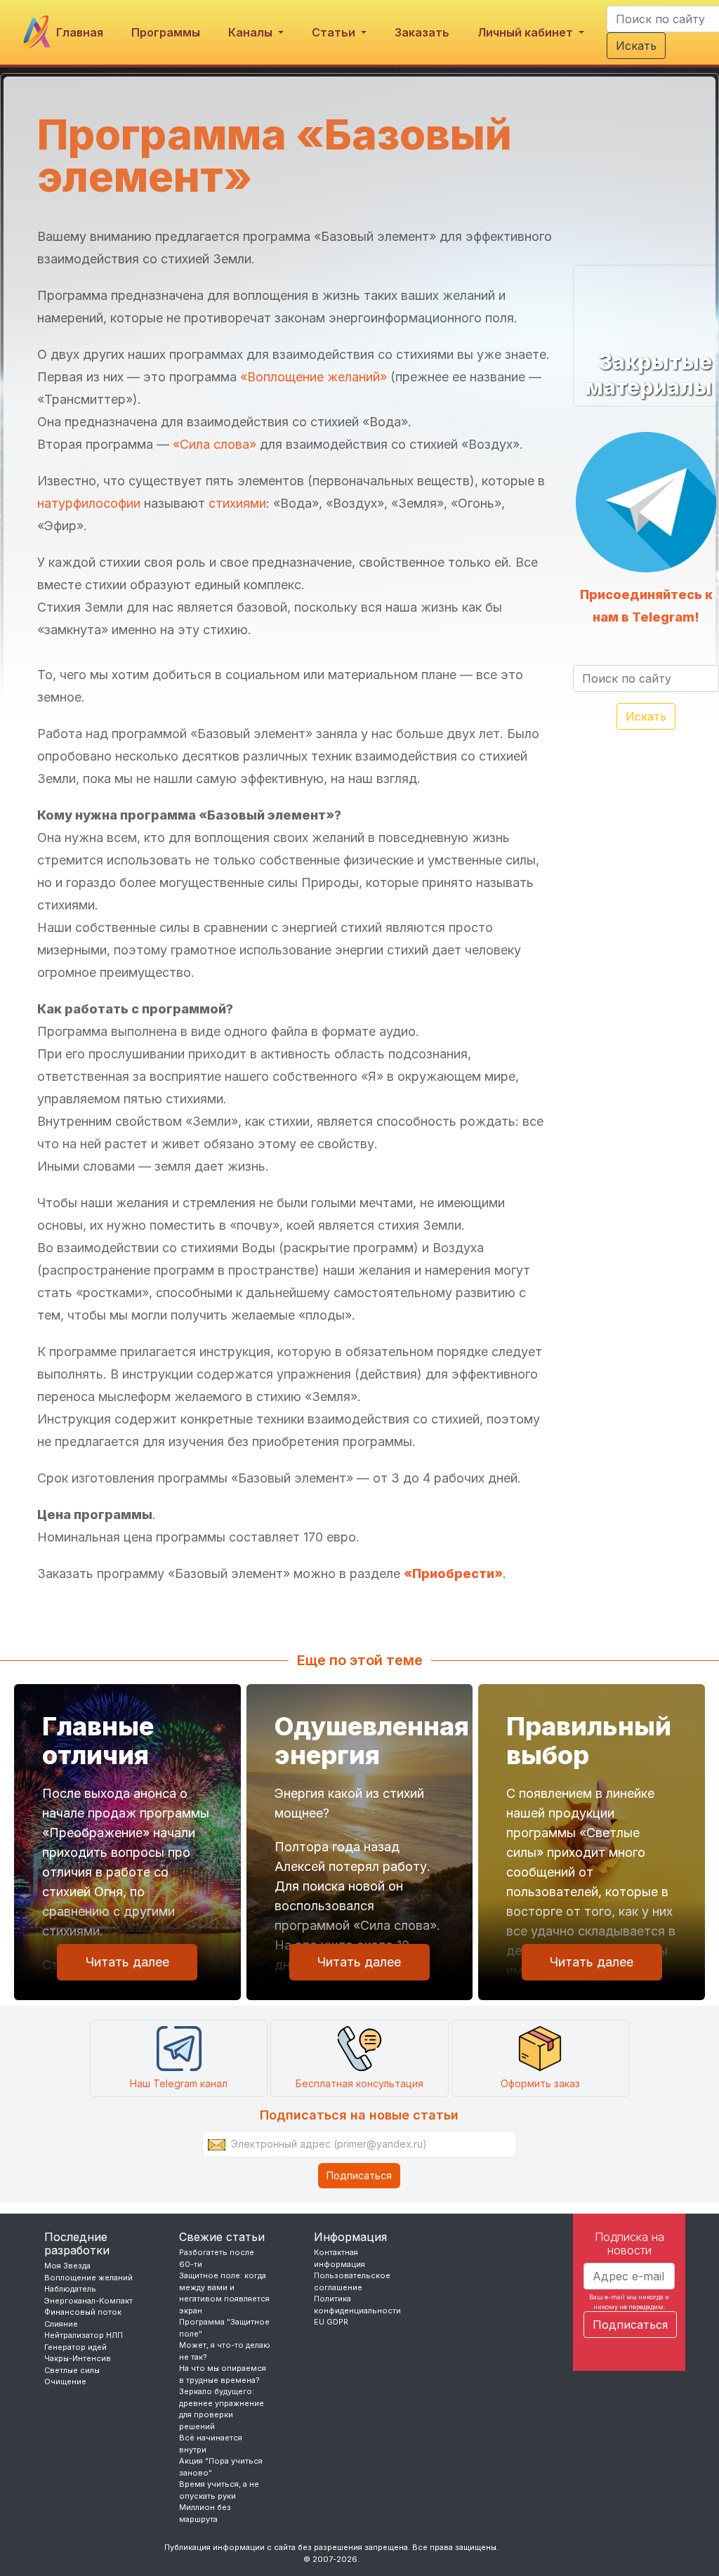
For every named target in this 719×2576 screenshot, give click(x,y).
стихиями (237, 503)
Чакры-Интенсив (78, 2358)
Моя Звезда (67, 2266)
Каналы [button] (252, 32)
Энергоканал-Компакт (88, 2301)
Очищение (65, 2381)
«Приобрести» (453, 1573)
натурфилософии (89, 503)
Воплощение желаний (88, 2278)
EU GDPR (331, 2322)
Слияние (61, 2324)
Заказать (422, 32)
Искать (636, 46)
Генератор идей (75, 2347)
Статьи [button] (335, 32)
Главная (80, 32)
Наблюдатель (70, 2289)
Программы (166, 32)
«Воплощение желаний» (314, 377)
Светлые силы (72, 2370)
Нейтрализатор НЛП (84, 2335)
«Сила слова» (215, 444)
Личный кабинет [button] (527, 32)
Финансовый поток (83, 2312)
